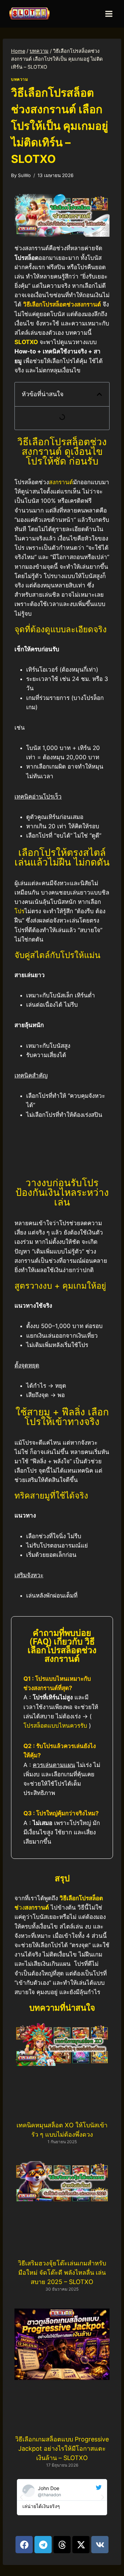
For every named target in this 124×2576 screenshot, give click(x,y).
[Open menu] (109, 14)
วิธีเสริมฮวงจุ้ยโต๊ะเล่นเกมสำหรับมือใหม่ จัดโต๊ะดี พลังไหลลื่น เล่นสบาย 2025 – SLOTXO (62, 2272)
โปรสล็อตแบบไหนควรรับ (55, 1726)
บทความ (20, 79)
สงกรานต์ (61, 482)
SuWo (24, 175)
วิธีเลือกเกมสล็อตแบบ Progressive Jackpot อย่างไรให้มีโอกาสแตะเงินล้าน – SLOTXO (62, 2448)
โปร (19, 911)
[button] (99, 394)
